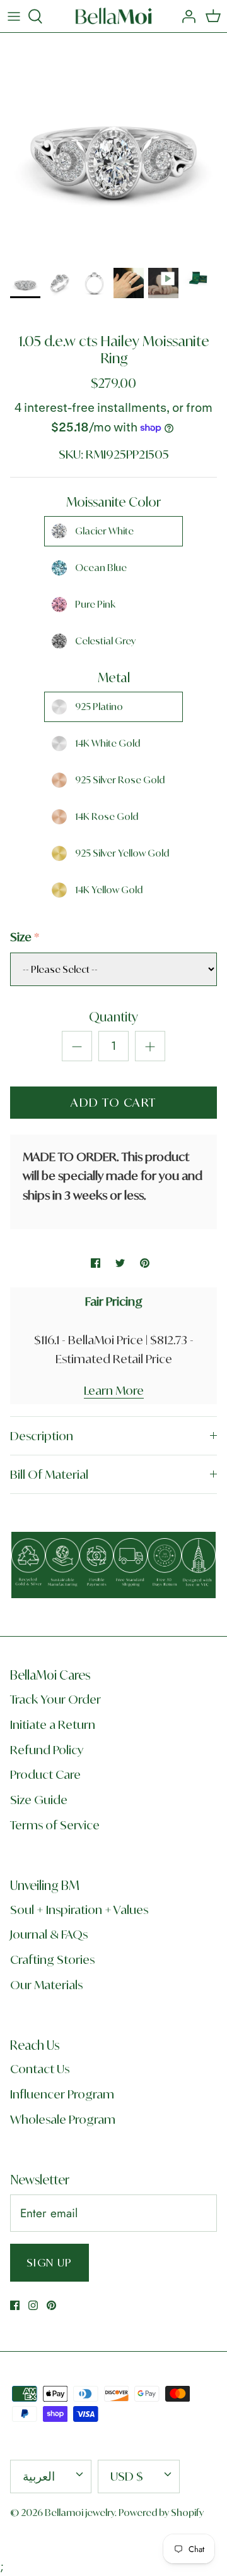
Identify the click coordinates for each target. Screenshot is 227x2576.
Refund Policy (47, 1750)
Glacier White (104, 531)
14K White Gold (108, 743)
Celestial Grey (105, 641)
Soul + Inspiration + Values (79, 1910)
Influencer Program (62, 2094)
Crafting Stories (52, 1959)
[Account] (185, 16)
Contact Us (40, 2069)
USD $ (127, 2476)
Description (42, 1436)
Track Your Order (55, 1699)
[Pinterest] (51, 2305)
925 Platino (99, 707)
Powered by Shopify (161, 2513)
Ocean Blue (101, 568)
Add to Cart (113, 1102)
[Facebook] (15, 2305)
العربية (39, 2476)
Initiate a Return (53, 1724)
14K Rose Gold (107, 816)
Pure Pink (95, 604)
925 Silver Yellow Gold (122, 853)
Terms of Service (55, 1825)
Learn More (114, 1390)
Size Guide (39, 1800)
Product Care (45, 1774)
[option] (113, 147)
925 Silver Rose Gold (120, 780)
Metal (114, 677)
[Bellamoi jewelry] (114, 16)
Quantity (113, 1017)
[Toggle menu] (14, 16)
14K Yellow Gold (109, 890)
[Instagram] (33, 2305)
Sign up (49, 2262)
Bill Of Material (49, 1474)
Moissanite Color (113, 502)
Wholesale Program (63, 2119)
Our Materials (46, 1985)
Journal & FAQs (49, 1934)
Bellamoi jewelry (80, 2513)
